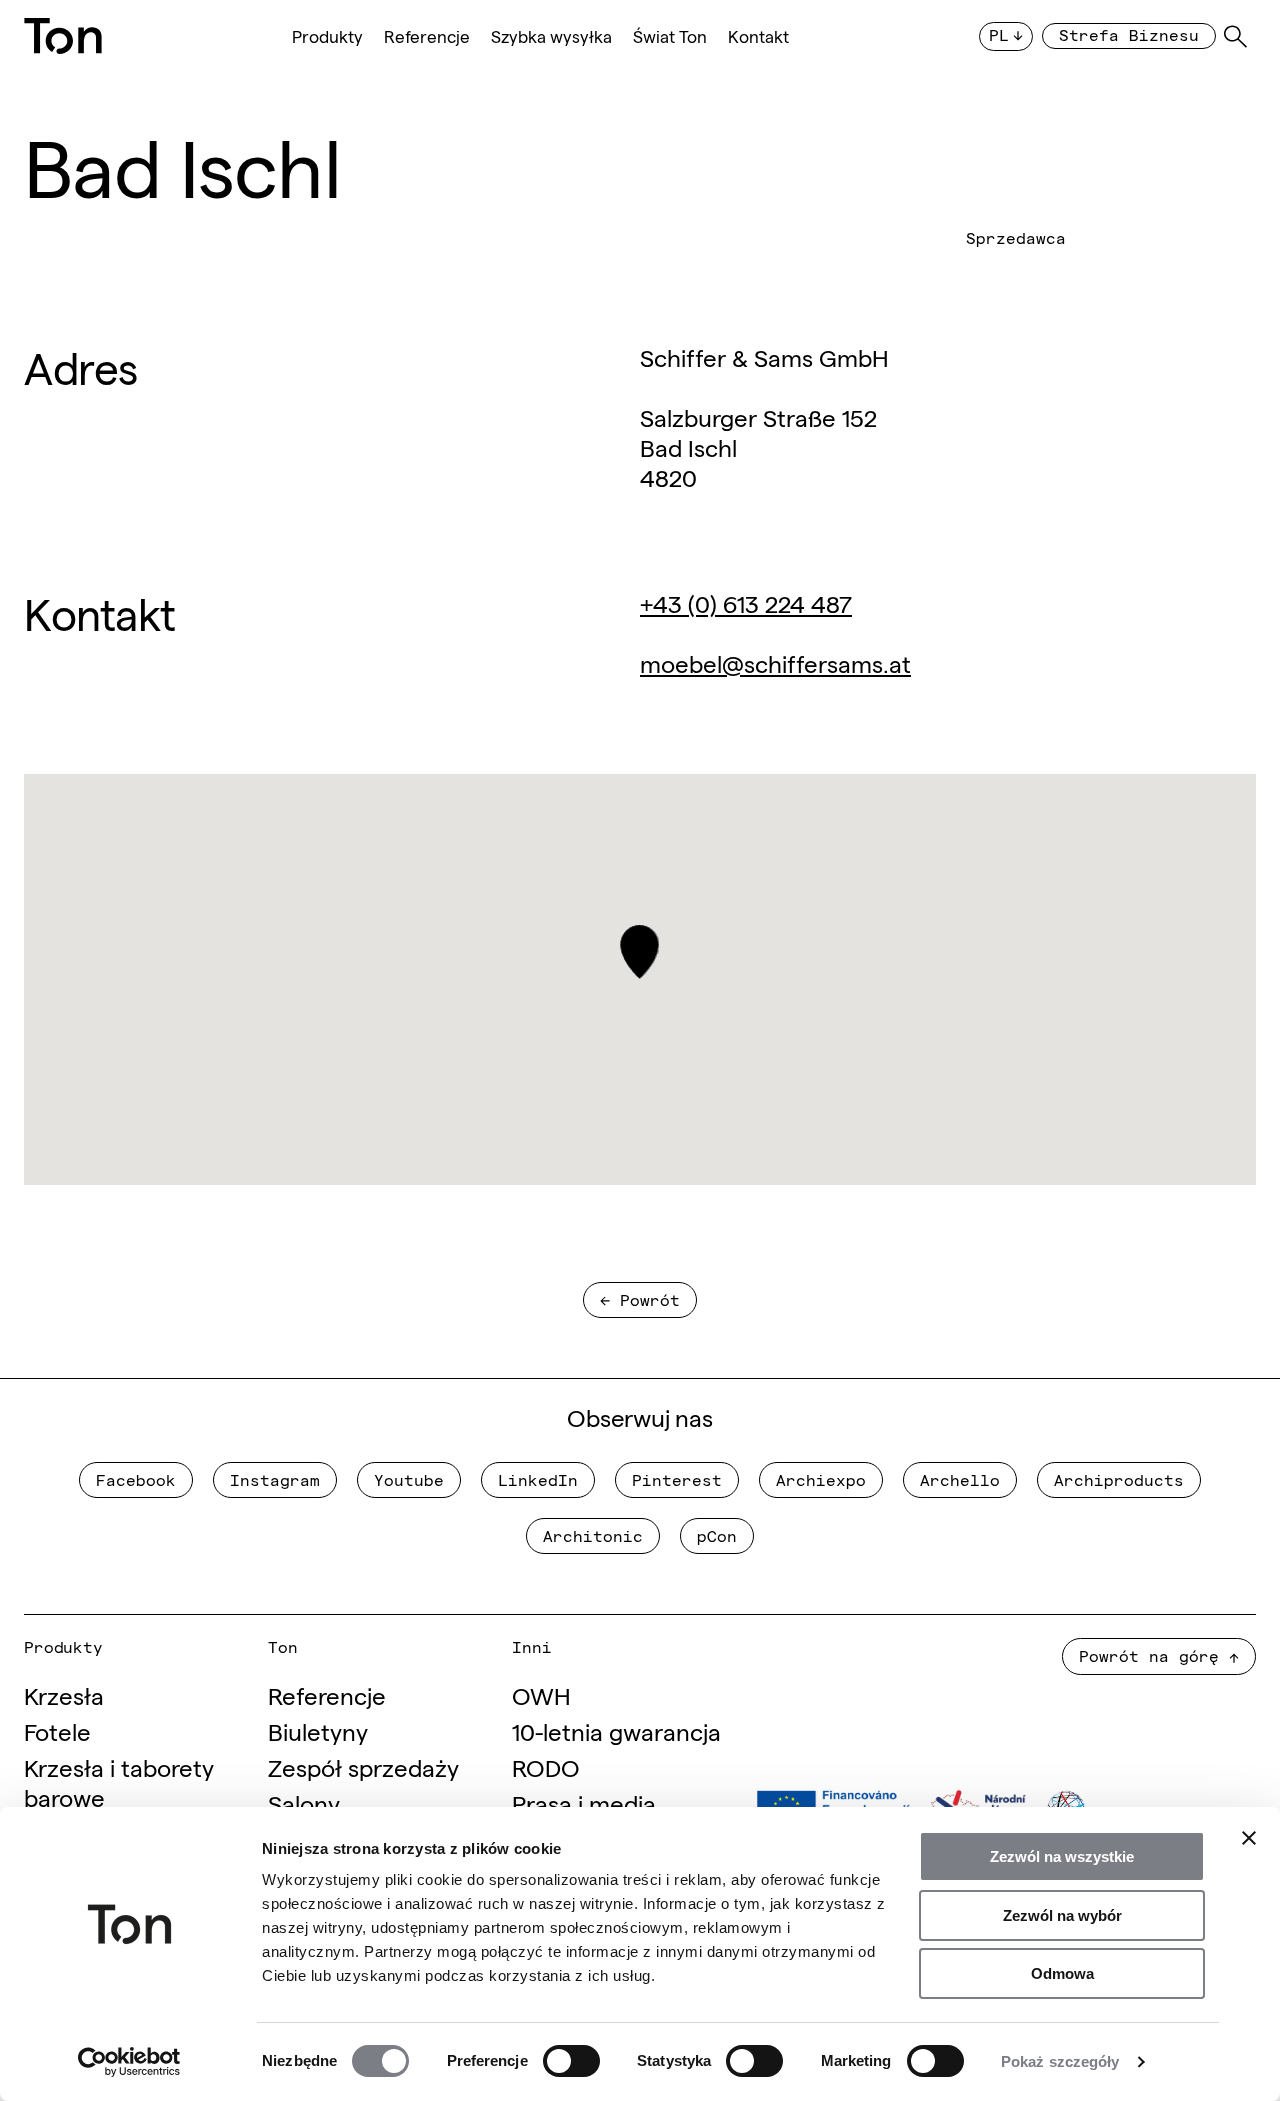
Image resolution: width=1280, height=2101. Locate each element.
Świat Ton (670, 36)
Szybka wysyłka (551, 36)
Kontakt (758, 36)
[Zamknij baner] (1249, 1838)
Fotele (57, 1730)
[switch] (571, 2061)
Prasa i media (584, 1802)
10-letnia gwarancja (616, 1730)
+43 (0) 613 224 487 (746, 602)
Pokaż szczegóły (1060, 2061)
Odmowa (1062, 1973)
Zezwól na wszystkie (1062, 1856)
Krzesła (64, 1694)
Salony (304, 1802)
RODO (546, 1766)
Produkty (327, 36)
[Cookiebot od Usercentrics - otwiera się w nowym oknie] (129, 2062)
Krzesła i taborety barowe (119, 1781)
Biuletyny (318, 1730)
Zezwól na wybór (1062, 1915)
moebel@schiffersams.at (775, 662)
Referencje (427, 36)
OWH (541, 1694)
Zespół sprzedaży (363, 1766)
